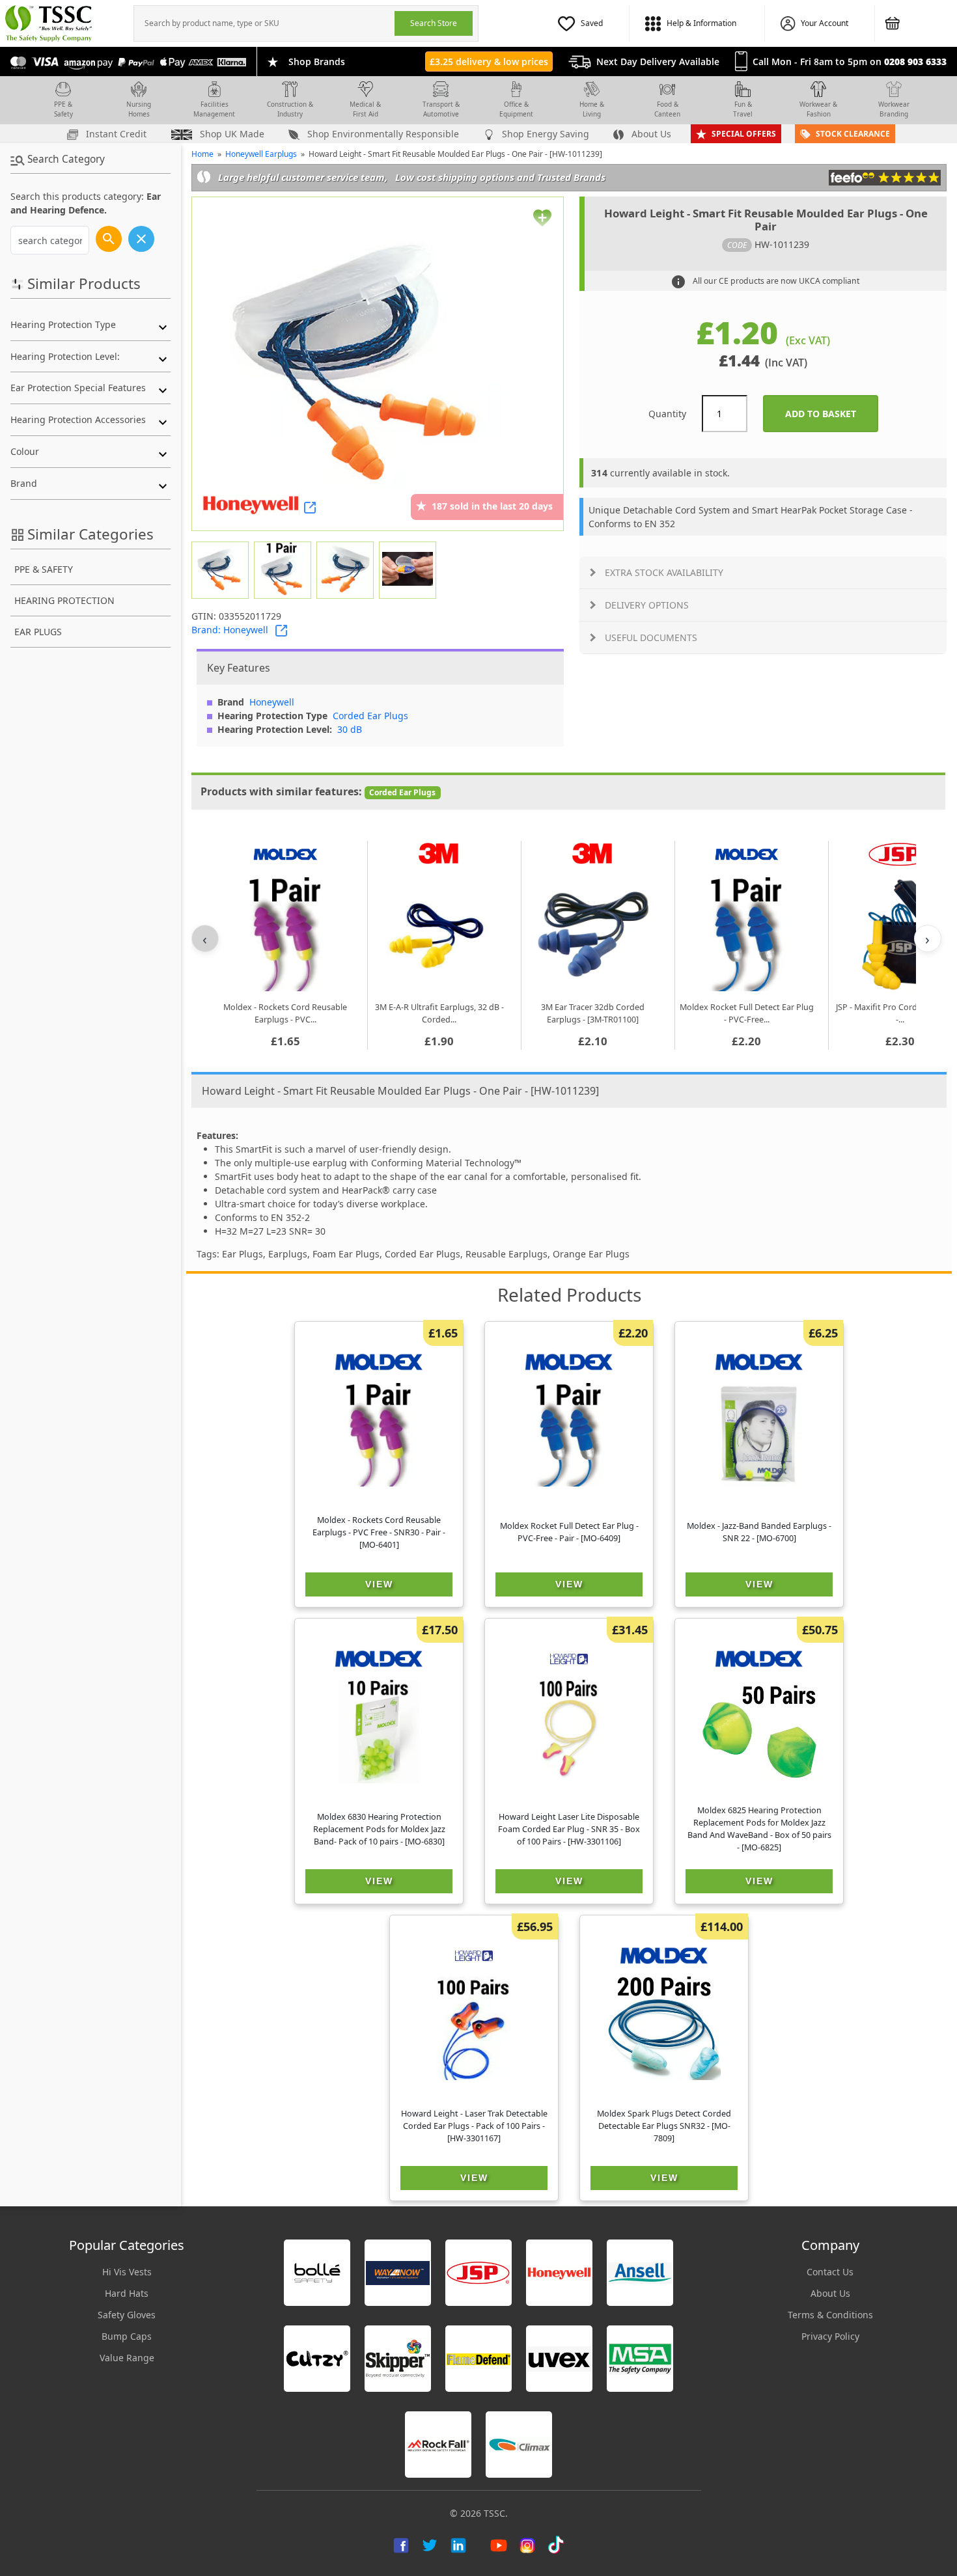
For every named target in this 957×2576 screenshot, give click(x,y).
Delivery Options (647, 605)
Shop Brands (317, 62)
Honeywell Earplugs (261, 154)
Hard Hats (127, 2293)
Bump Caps (127, 2336)
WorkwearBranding (894, 109)
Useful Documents (651, 637)
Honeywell (272, 702)
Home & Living (592, 109)
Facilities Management (214, 109)
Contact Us (830, 2272)
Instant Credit (115, 134)
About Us (650, 134)
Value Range (127, 2358)
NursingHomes (139, 109)
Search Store (434, 23)
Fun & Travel (743, 109)
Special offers (744, 134)
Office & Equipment (516, 109)
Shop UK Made (231, 134)
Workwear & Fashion (818, 109)
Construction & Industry (290, 109)
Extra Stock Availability (664, 572)
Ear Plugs (38, 632)
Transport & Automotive (441, 109)
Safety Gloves (127, 2315)
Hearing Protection (64, 600)
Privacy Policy (830, 2336)
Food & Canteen (667, 109)
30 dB (350, 729)
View (379, 1584)
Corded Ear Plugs (370, 716)
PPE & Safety (63, 109)
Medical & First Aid (365, 109)
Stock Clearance (853, 134)
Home (202, 154)
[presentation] (264, 23)
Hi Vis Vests (127, 2272)
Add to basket (832, 414)
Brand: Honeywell (230, 630)
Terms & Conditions (830, 2315)
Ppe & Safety (44, 569)
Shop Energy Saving (544, 134)
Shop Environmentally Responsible (382, 134)
